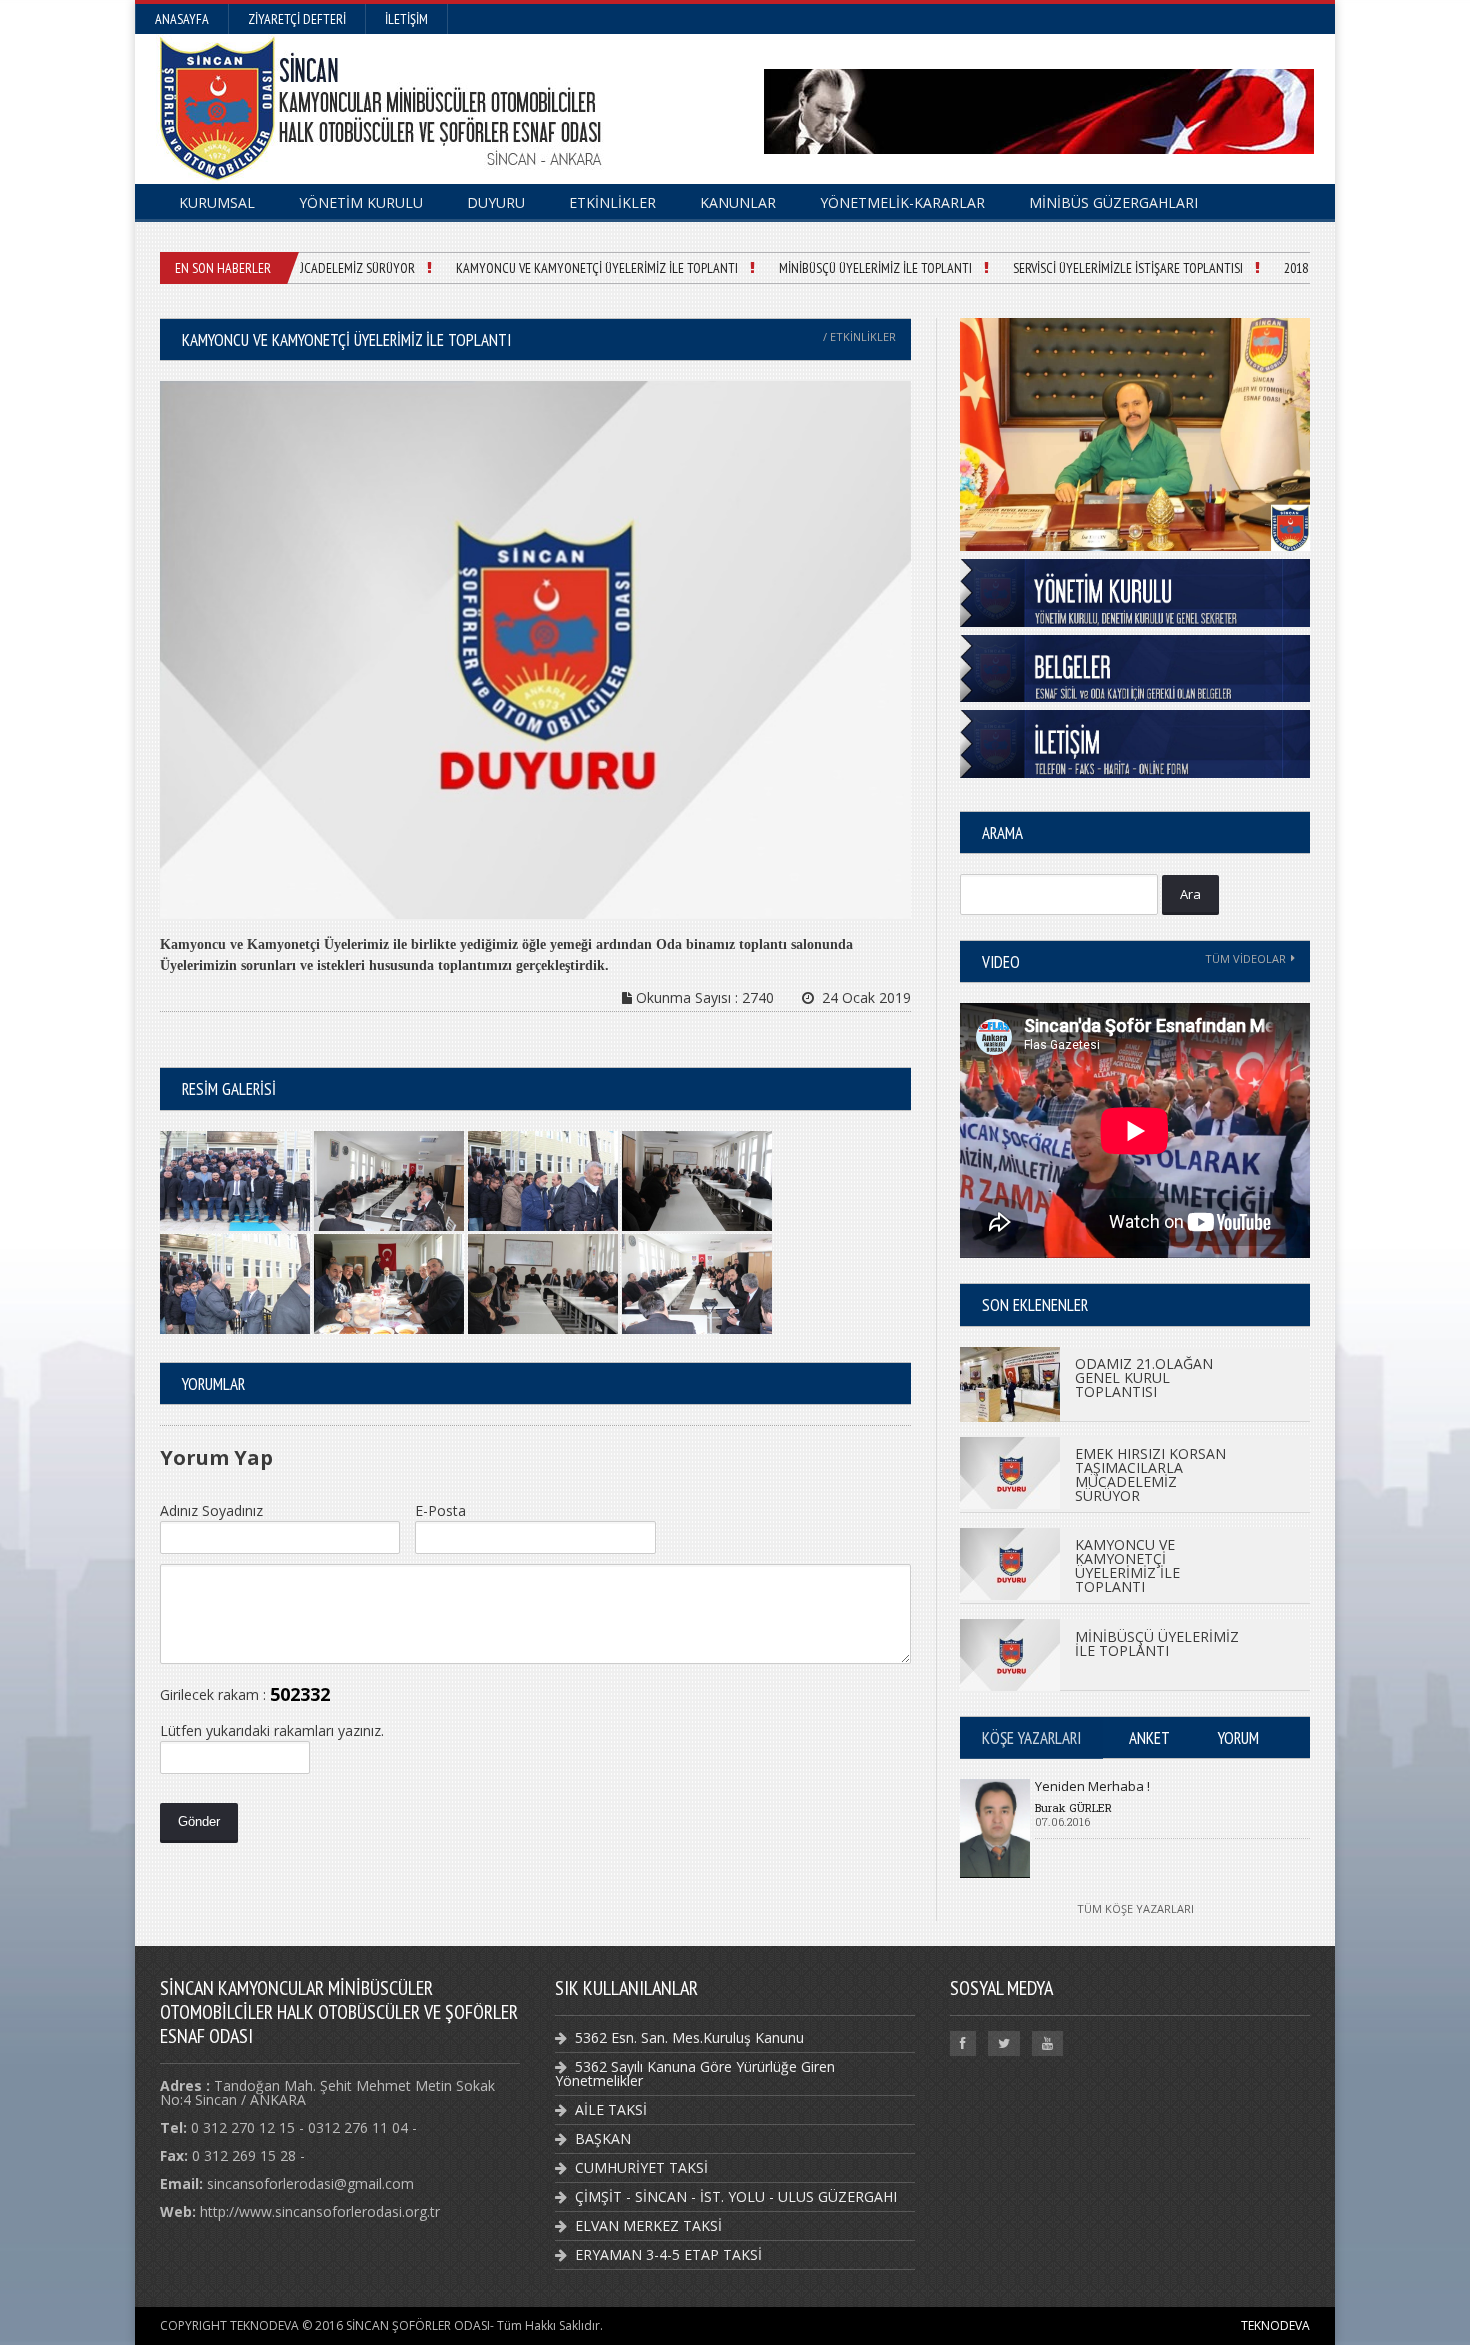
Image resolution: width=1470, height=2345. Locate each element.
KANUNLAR (738, 202)
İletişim (406, 19)
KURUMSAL (217, 202)
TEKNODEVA (1275, 2325)
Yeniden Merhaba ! (1092, 1786)
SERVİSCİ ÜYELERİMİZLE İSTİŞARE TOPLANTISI (1097, 268)
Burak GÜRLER (1073, 1807)
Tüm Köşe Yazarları (1135, 1908)
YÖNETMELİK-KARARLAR (902, 202)
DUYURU (496, 202)
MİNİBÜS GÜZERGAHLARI (1113, 202)
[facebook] (963, 2043)
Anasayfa (182, 19)
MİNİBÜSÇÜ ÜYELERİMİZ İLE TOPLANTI (844, 268)
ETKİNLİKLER (612, 202)
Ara (1190, 894)
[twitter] (1004, 2043)
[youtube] (1047, 2043)
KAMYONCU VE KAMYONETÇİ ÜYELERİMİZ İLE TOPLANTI (566, 268)
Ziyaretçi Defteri (297, 19)
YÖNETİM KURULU (361, 202)
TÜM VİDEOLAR (1245, 958)
